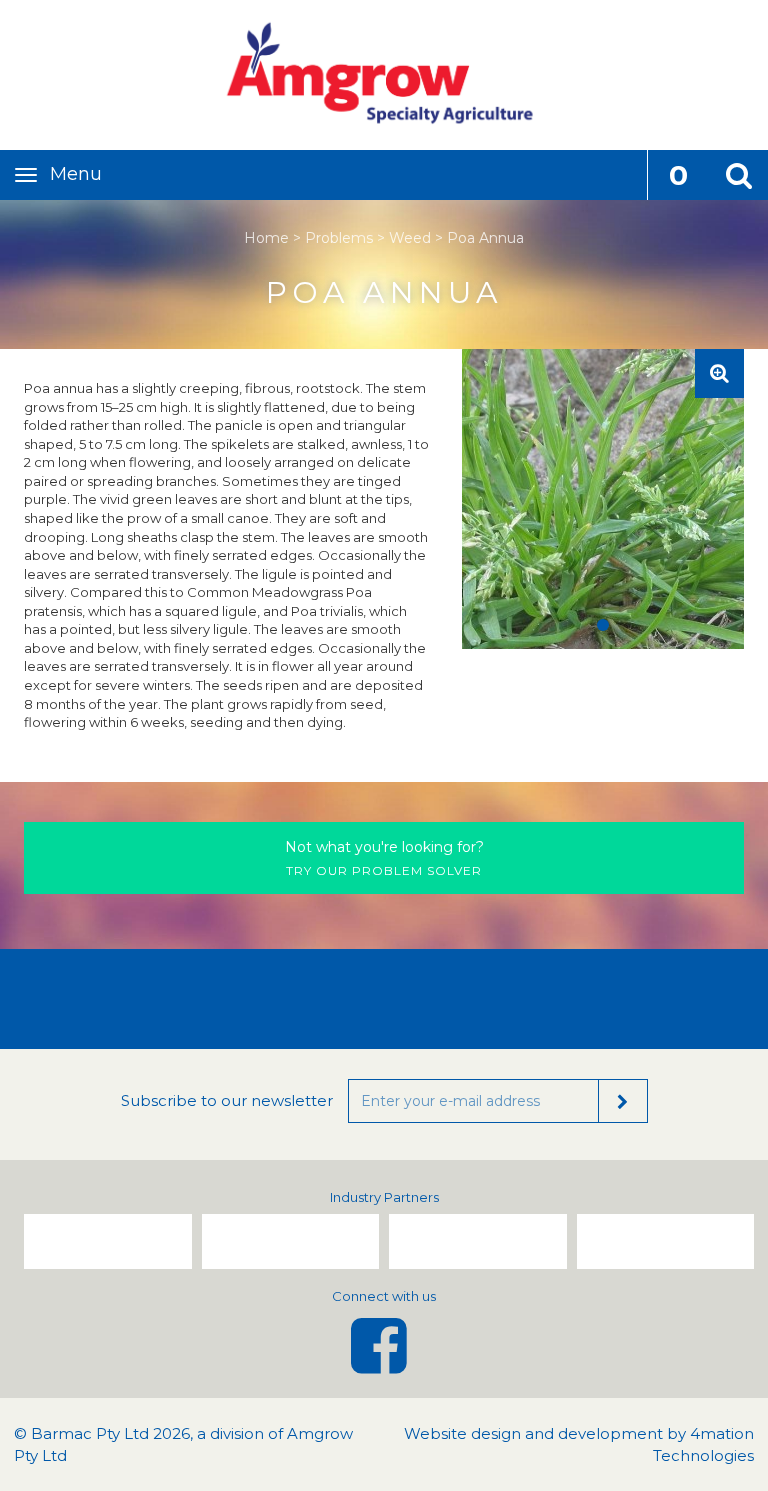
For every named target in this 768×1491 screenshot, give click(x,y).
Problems (339, 238)
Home (266, 238)
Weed (410, 238)
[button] (738, 175)
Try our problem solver (384, 858)
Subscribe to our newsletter (227, 1100)
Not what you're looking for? (384, 847)
